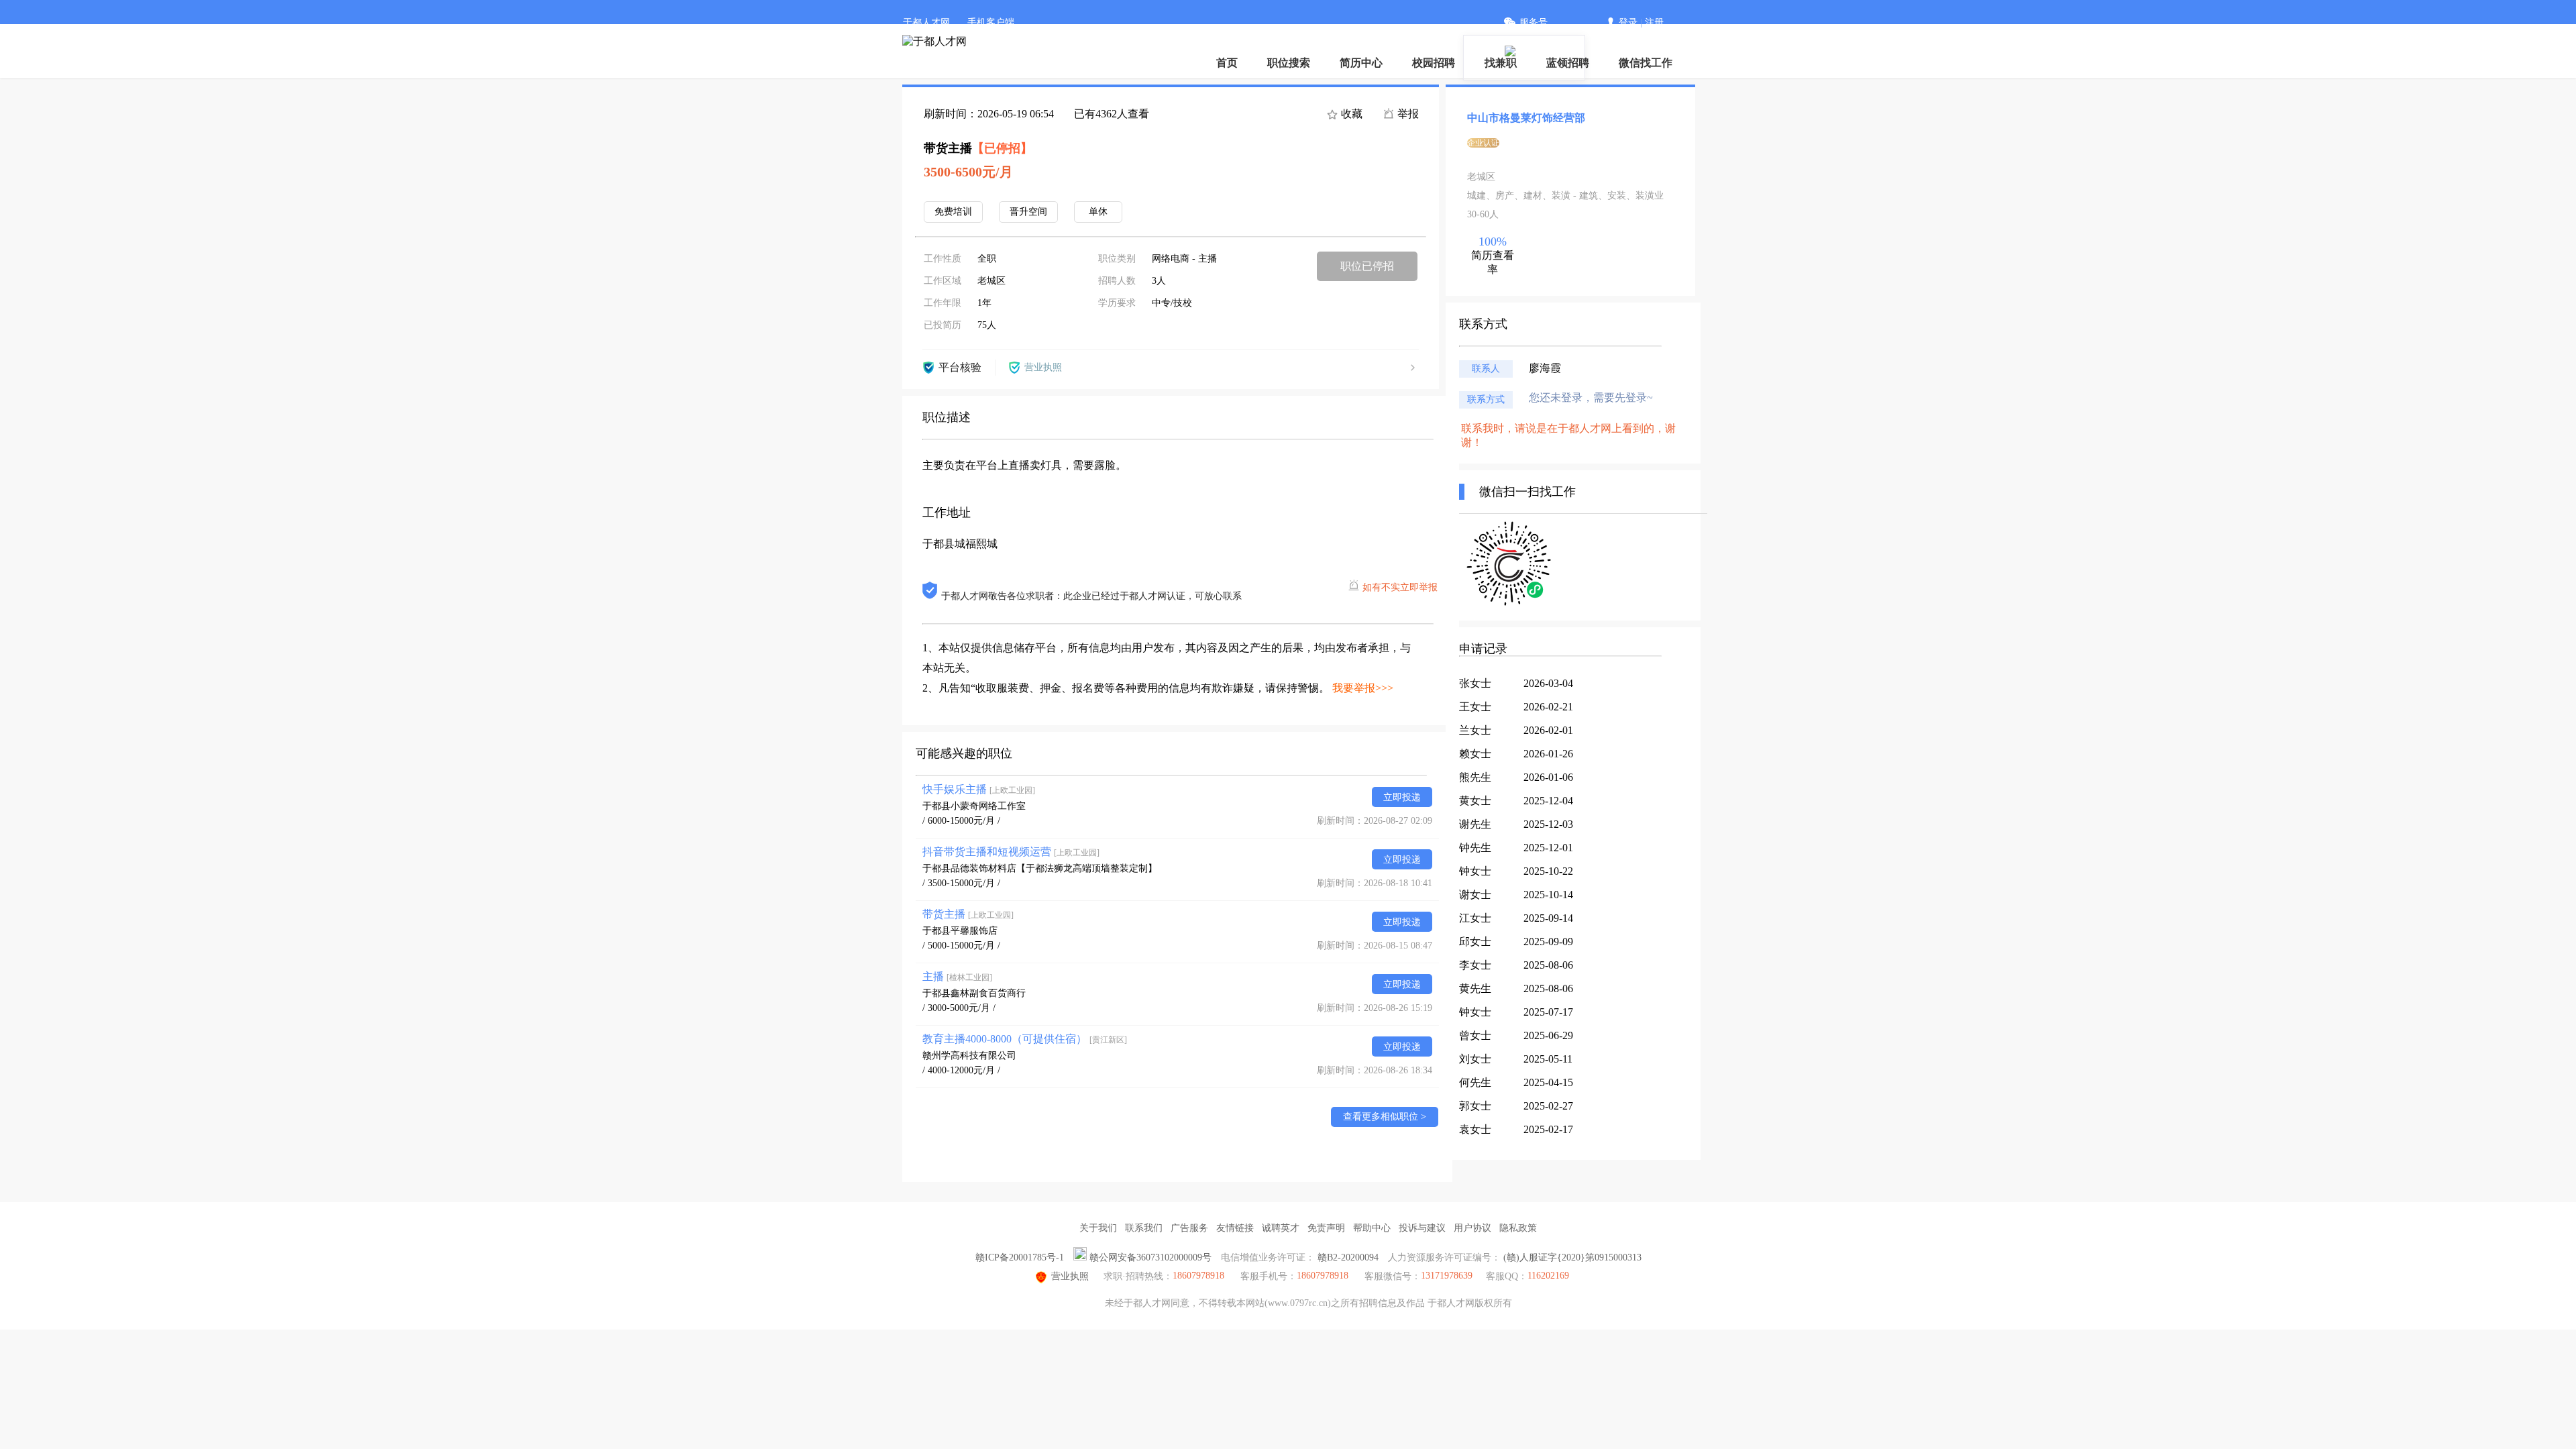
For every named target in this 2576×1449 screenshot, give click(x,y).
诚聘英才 (1281, 1228)
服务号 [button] (1534, 22)
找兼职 (1501, 63)
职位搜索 (1289, 63)
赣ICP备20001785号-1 (1020, 1257)
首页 (1227, 63)
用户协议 (1472, 1228)
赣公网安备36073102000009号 (1150, 1257)
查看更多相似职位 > (1385, 1117)
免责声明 (1326, 1228)
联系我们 (1144, 1228)
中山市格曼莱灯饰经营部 (1526, 118)
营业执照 (1070, 1276)
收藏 (1350, 114)
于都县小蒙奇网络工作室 (974, 806)
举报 (1407, 114)
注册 (1654, 22)
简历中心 (1361, 63)
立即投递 (1402, 797)
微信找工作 (1646, 63)
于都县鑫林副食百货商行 (974, 993)
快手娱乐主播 (979, 789)
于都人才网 (926, 22)
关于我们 (1098, 1228)
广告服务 (1189, 1228)
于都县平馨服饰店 (960, 931)
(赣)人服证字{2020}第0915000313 (1572, 1257)
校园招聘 (1434, 63)
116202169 (1548, 1276)
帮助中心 (1372, 1228)
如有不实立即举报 (1400, 587)
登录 (1628, 22)
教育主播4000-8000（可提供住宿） (1025, 1039)
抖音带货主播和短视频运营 (1011, 852)
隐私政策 (1518, 1228)
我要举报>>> (1363, 688)
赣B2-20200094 (1348, 1257)
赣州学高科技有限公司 (969, 1056)
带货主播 (968, 914)
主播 (957, 976)
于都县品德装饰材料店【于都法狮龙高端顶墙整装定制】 (1040, 868)
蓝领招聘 (1568, 63)
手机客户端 (991, 22)
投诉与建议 (1422, 1228)
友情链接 (1235, 1228)
